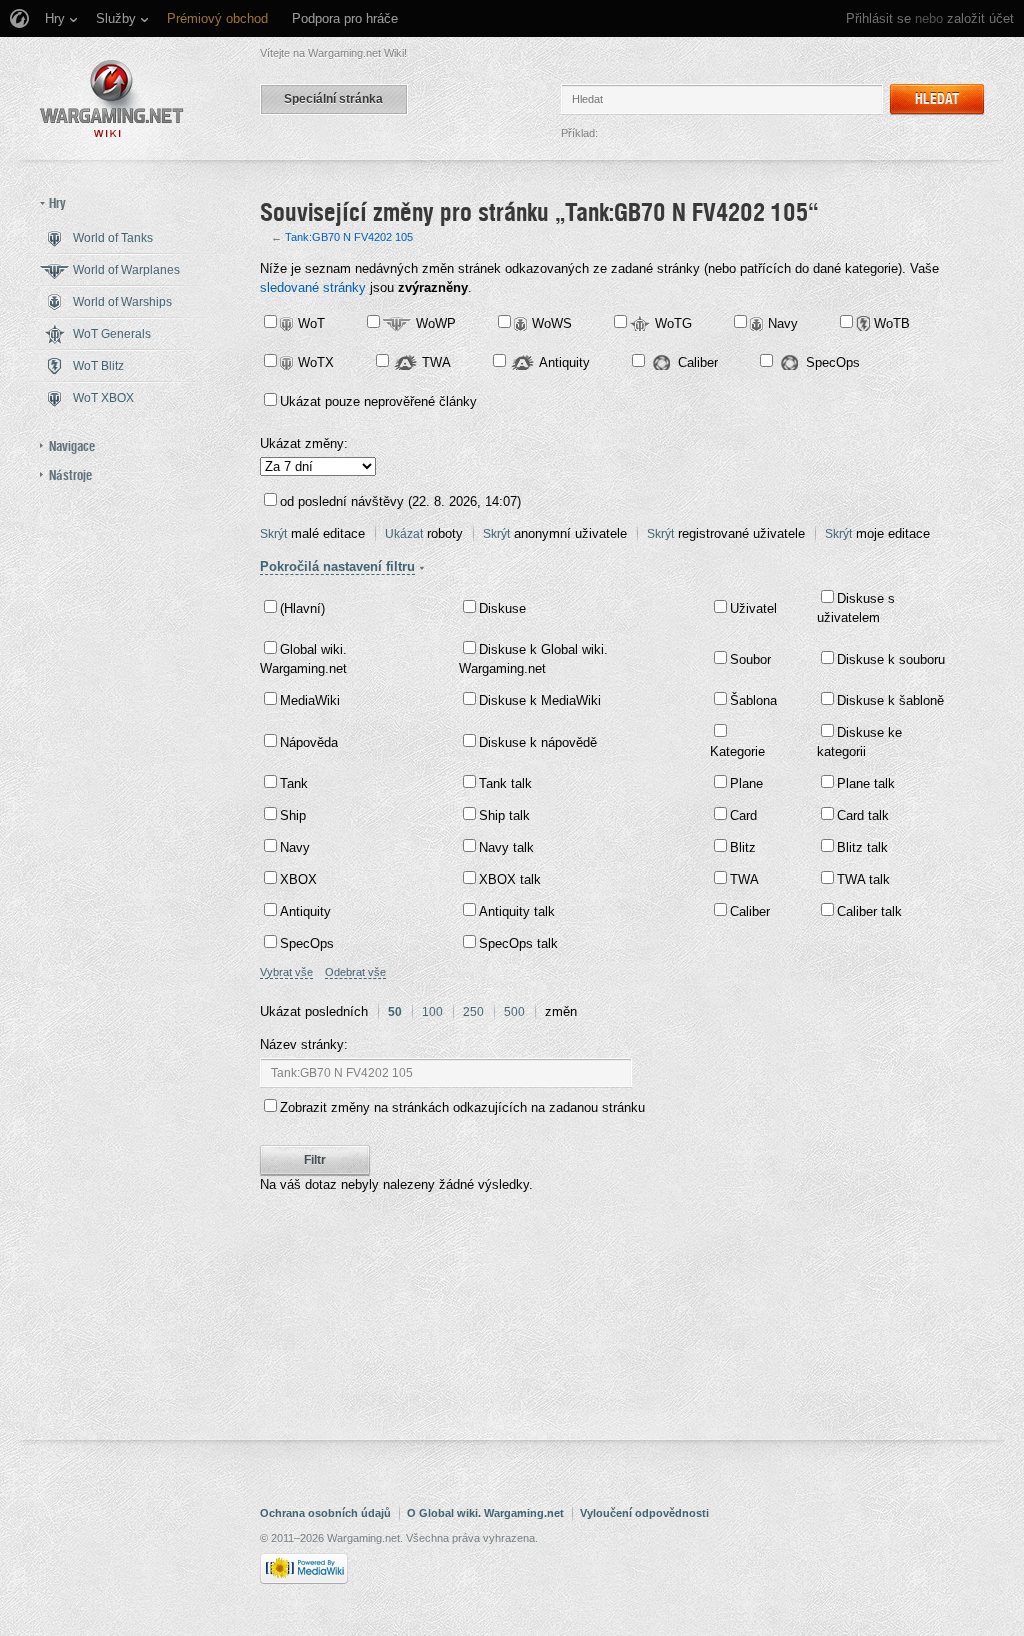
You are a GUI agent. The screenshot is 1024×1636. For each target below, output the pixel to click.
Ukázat (404, 534)
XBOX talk (510, 879)
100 (432, 1012)
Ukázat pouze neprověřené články (378, 401)
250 (473, 1012)
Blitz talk (862, 847)
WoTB (892, 323)
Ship (293, 815)
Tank (294, 783)
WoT (311, 323)
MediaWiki (310, 700)
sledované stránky (313, 287)
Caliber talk (869, 911)
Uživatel (753, 608)
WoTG (673, 323)
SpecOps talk (518, 943)
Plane (746, 783)
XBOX (298, 879)
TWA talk (863, 879)
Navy (783, 323)
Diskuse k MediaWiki (540, 700)
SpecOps (833, 362)
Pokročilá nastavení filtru (337, 566)
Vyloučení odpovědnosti (644, 1513)
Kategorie (737, 751)
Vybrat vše (286, 972)
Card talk (863, 815)
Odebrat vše (355, 972)
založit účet (980, 18)
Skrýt (273, 534)
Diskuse (502, 608)
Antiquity (564, 362)
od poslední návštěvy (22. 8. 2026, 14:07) (400, 501)
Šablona (753, 700)
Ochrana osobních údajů (325, 1513)
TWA (436, 362)
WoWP (436, 323)
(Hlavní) (302, 608)
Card (743, 815)
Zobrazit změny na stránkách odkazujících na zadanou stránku (462, 1107)
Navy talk (506, 847)
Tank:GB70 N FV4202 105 (349, 237)
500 (514, 1012)
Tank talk (505, 783)
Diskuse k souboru (891, 659)
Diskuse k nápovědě (538, 742)
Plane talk (866, 783)
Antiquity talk (517, 911)
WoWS (552, 323)
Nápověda (309, 742)
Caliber (698, 362)
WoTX (316, 362)
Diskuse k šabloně (890, 700)
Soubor (750, 659)
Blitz (743, 847)
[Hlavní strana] (112, 98)
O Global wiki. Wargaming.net (485, 1513)
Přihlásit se (878, 18)
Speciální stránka (333, 99)
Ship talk (504, 815)
